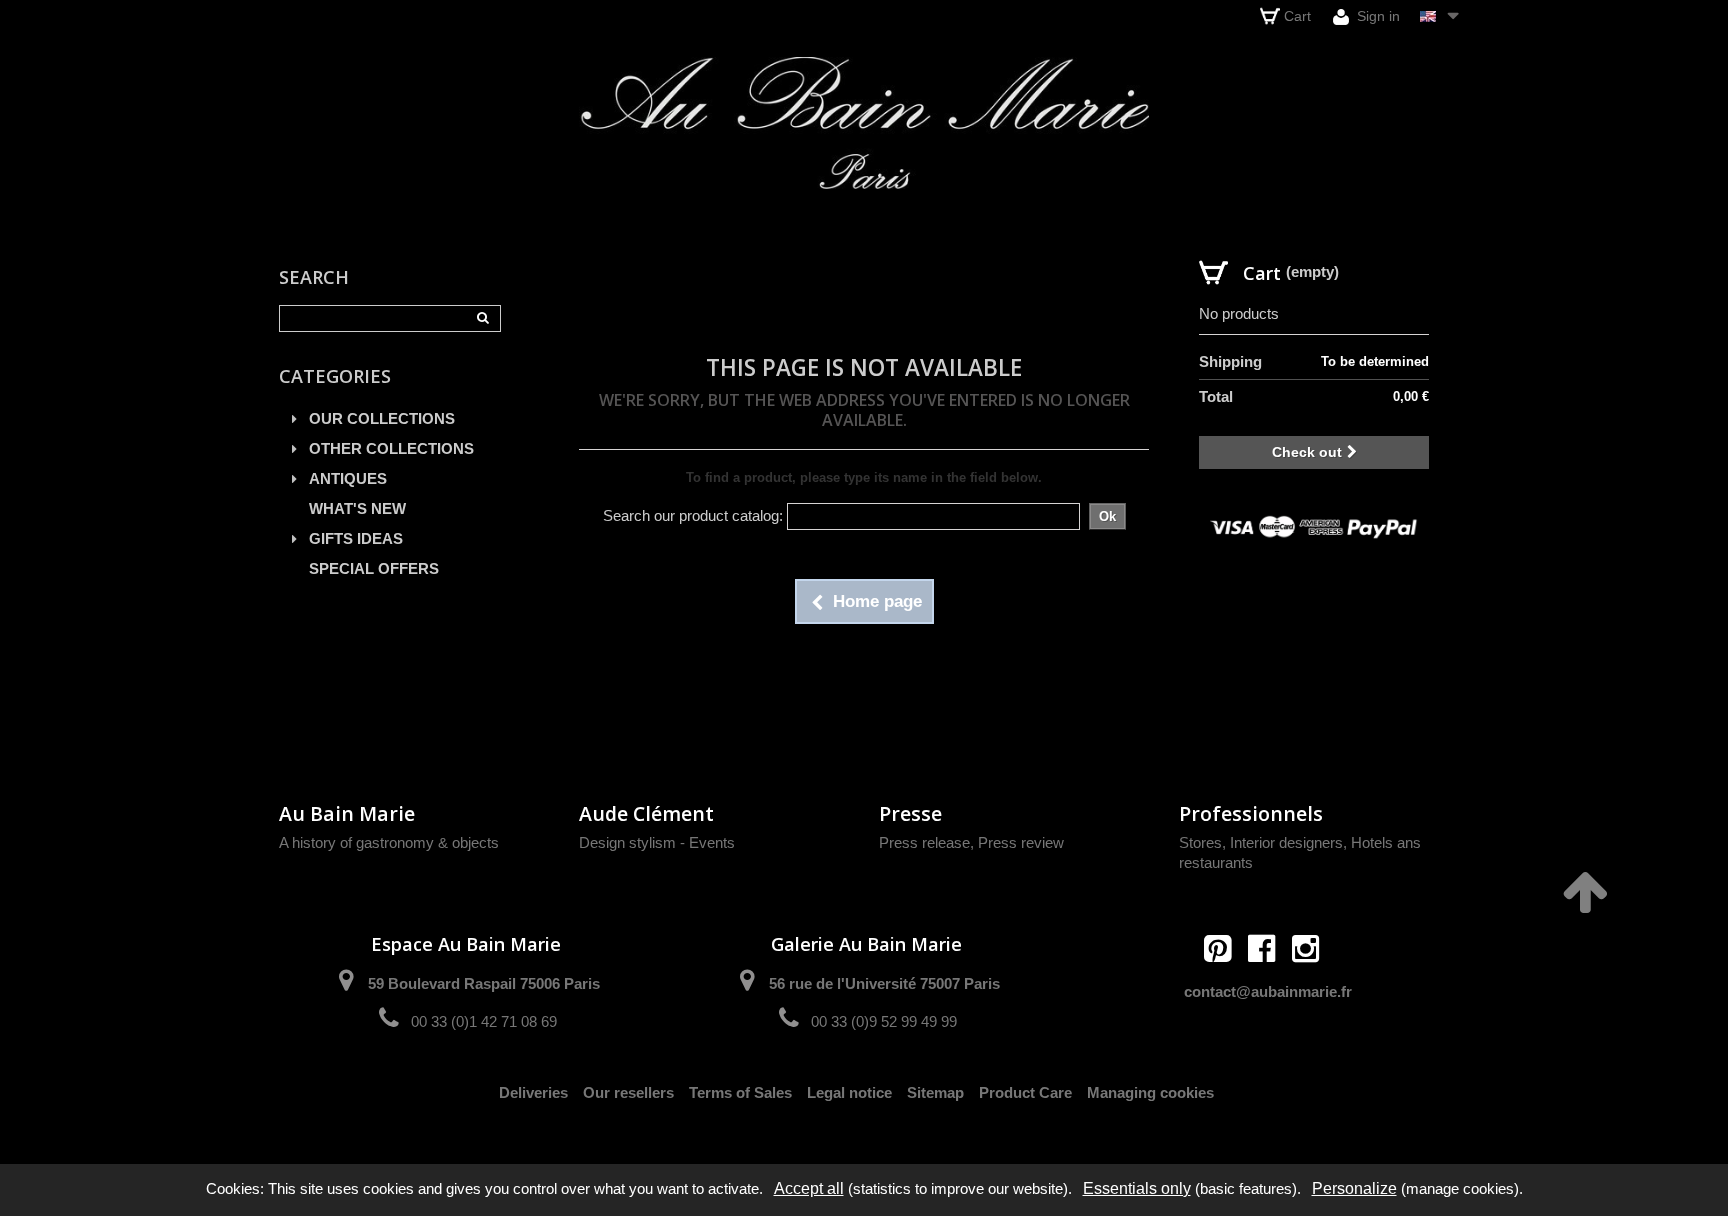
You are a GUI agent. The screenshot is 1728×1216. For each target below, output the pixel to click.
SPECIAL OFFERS (374, 568)
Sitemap (935, 1092)
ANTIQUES (348, 478)
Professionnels (1251, 813)
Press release (924, 842)
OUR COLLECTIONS (382, 418)
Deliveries (533, 1092)
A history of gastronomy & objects (389, 842)
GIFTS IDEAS (356, 538)
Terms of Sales (740, 1092)
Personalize (1354, 1188)
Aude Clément (646, 813)
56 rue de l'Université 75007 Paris (884, 983)
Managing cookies (1150, 1092)
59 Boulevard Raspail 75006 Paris (484, 983)
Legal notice (849, 1092)
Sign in (1376, 16)
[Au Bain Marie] (864, 123)
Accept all (809, 1188)
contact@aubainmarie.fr (1268, 991)
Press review (1021, 842)
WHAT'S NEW (357, 508)
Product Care (1025, 1092)
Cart (1297, 16)
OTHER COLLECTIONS (391, 448)
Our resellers (628, 1092)
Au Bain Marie (347, 813)
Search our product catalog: (693, 515)
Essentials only (1137, 1188)
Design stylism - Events (657, 842)
